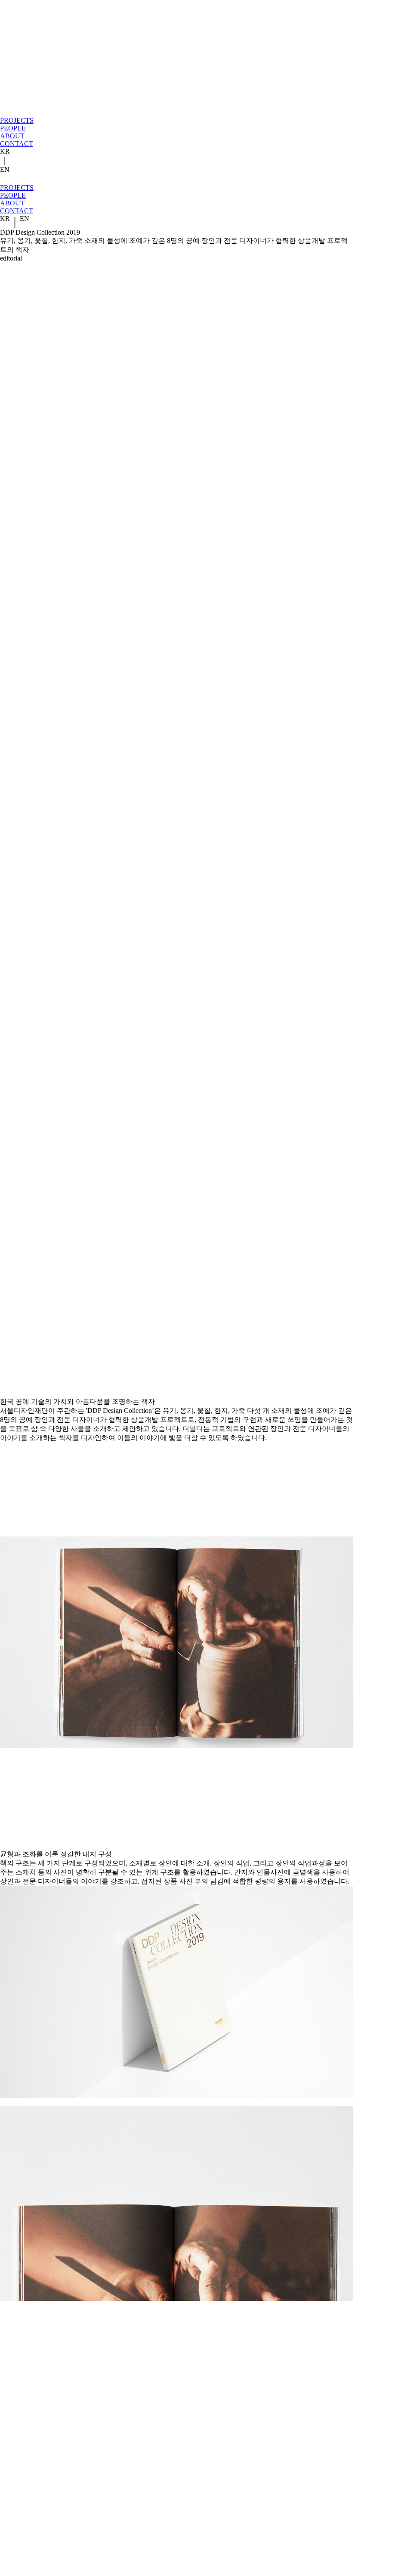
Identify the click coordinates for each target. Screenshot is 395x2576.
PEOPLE (13, 128)
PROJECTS (17, 120)
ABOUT (12, 136)
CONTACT (17, 144)
